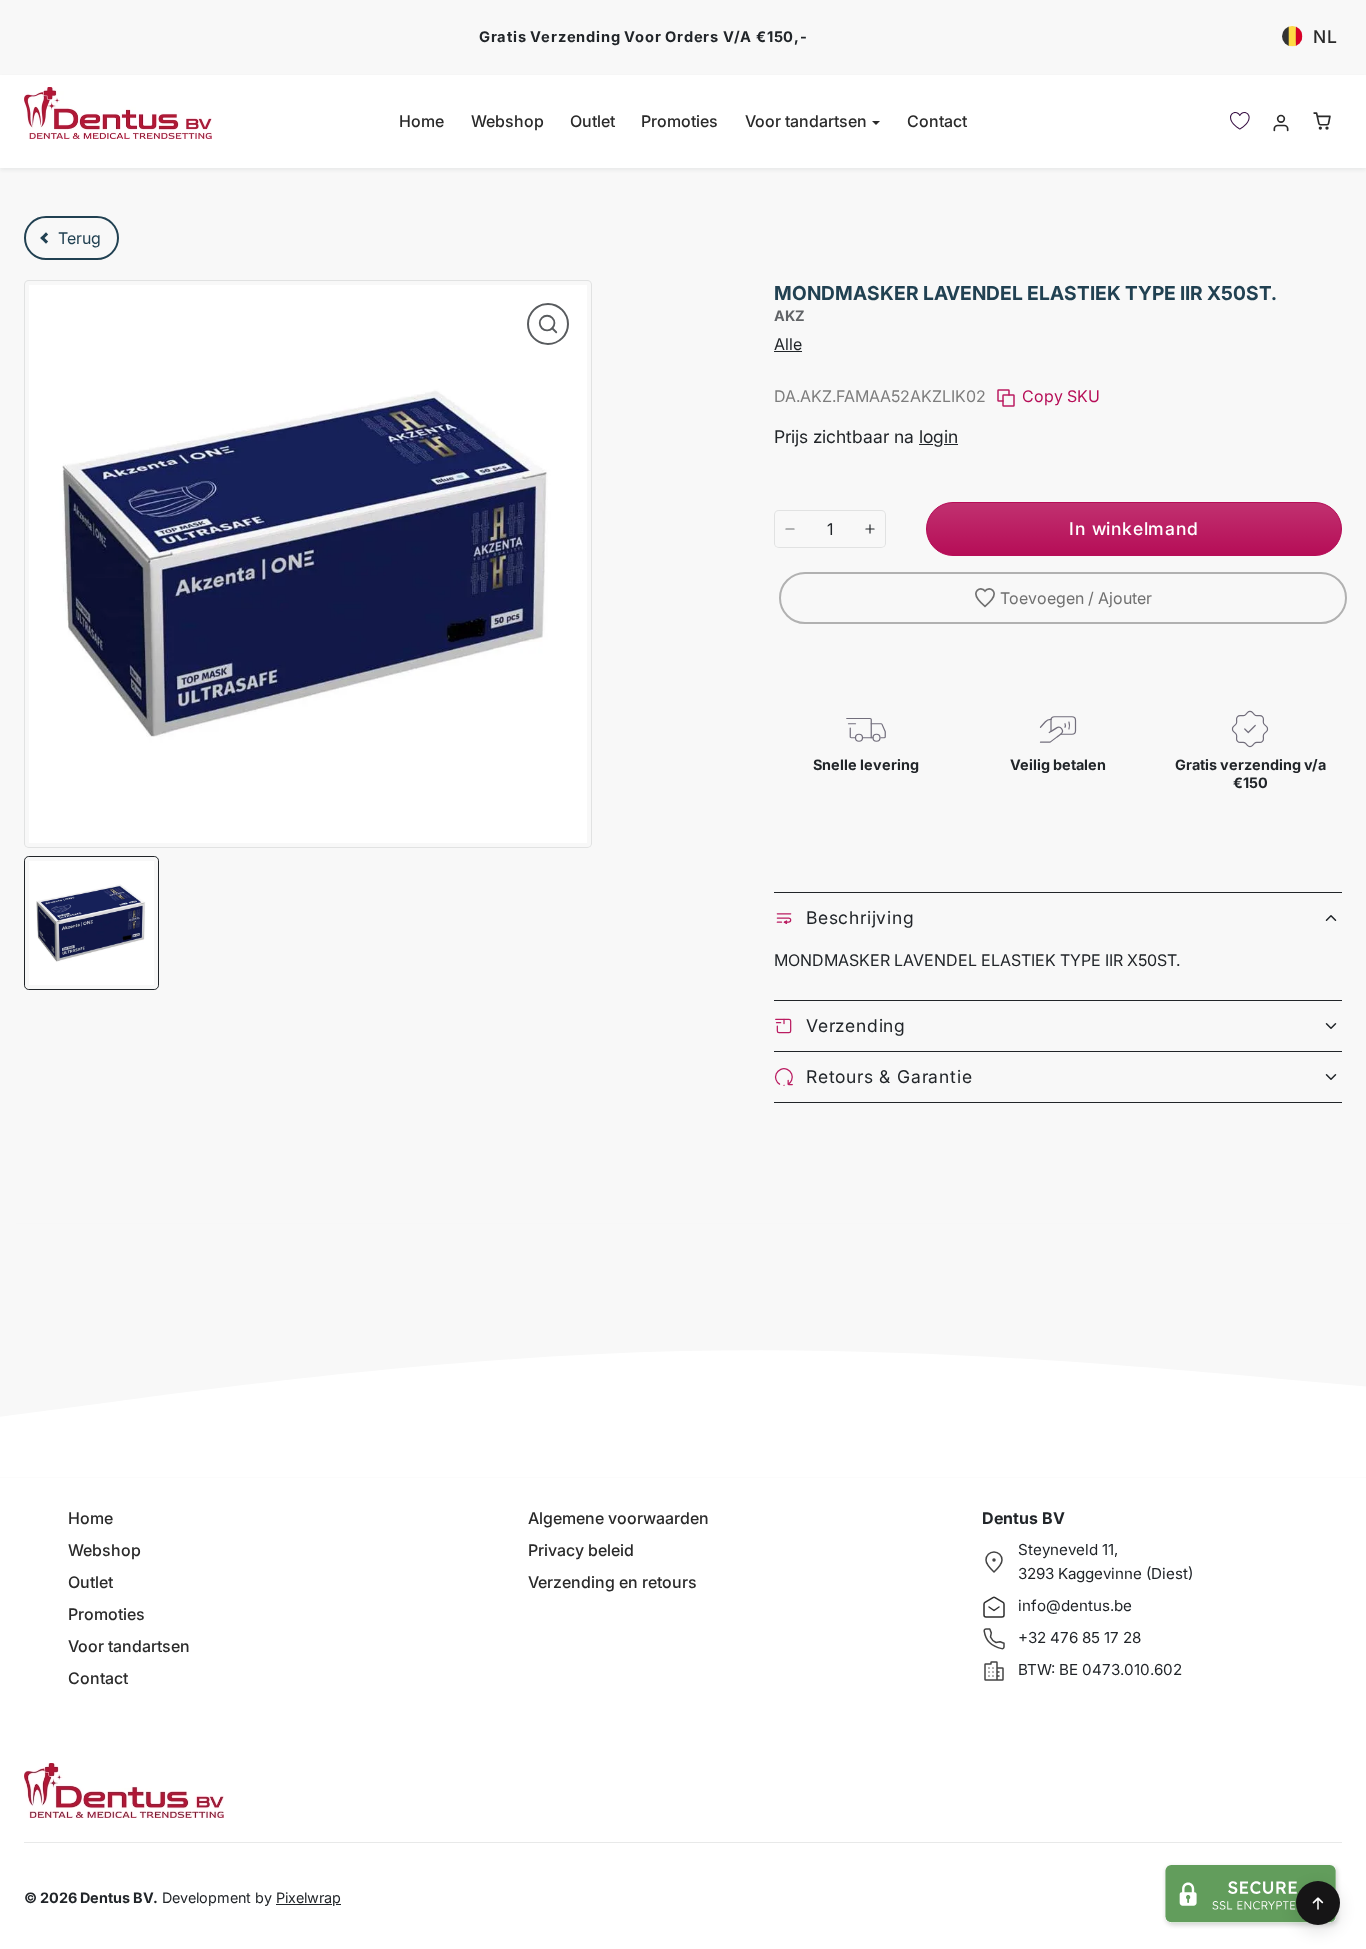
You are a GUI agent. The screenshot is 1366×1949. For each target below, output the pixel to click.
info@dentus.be (1075, 1605)
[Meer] (870, 529)
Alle (788, 344)
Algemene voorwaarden (618, 1518)
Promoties (679, 121)
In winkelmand (1133, 528)
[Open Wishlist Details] (1240, 121)
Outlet (592, 121)
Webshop (507, 121)
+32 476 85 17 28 (1079, 1637)
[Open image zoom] (548, 324)
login (938, 436)
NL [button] (1325, 36)
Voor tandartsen (129, 1646)
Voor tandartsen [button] (808, 121)
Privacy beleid (581, 1550)
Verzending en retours (612, 1582)
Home (421, 121)
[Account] (1280, 121)
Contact (937, 121)
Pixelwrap (308, 1897)
